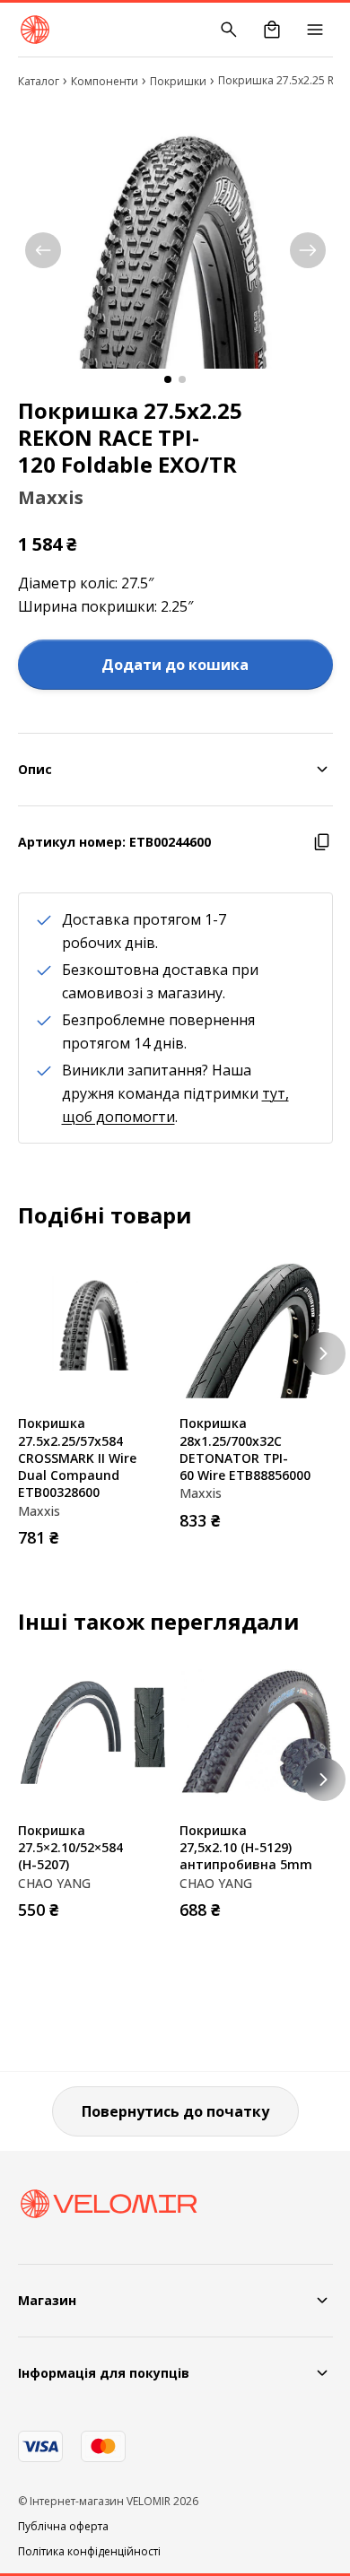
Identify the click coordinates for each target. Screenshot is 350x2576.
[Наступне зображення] (308, 250)
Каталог (39, 81)
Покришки (178, 81)
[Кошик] (272, 30)
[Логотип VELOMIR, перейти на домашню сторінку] (35, 30)
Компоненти (105, 81)
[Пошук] (229, 30)
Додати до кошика (175, 665)
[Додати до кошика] (153, 1532)
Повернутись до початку (175, 2111)
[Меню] (315, 30)
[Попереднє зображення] (43, 250)
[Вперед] (324, 1353)
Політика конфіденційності (89, 2552)
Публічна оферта (63, 2527)
